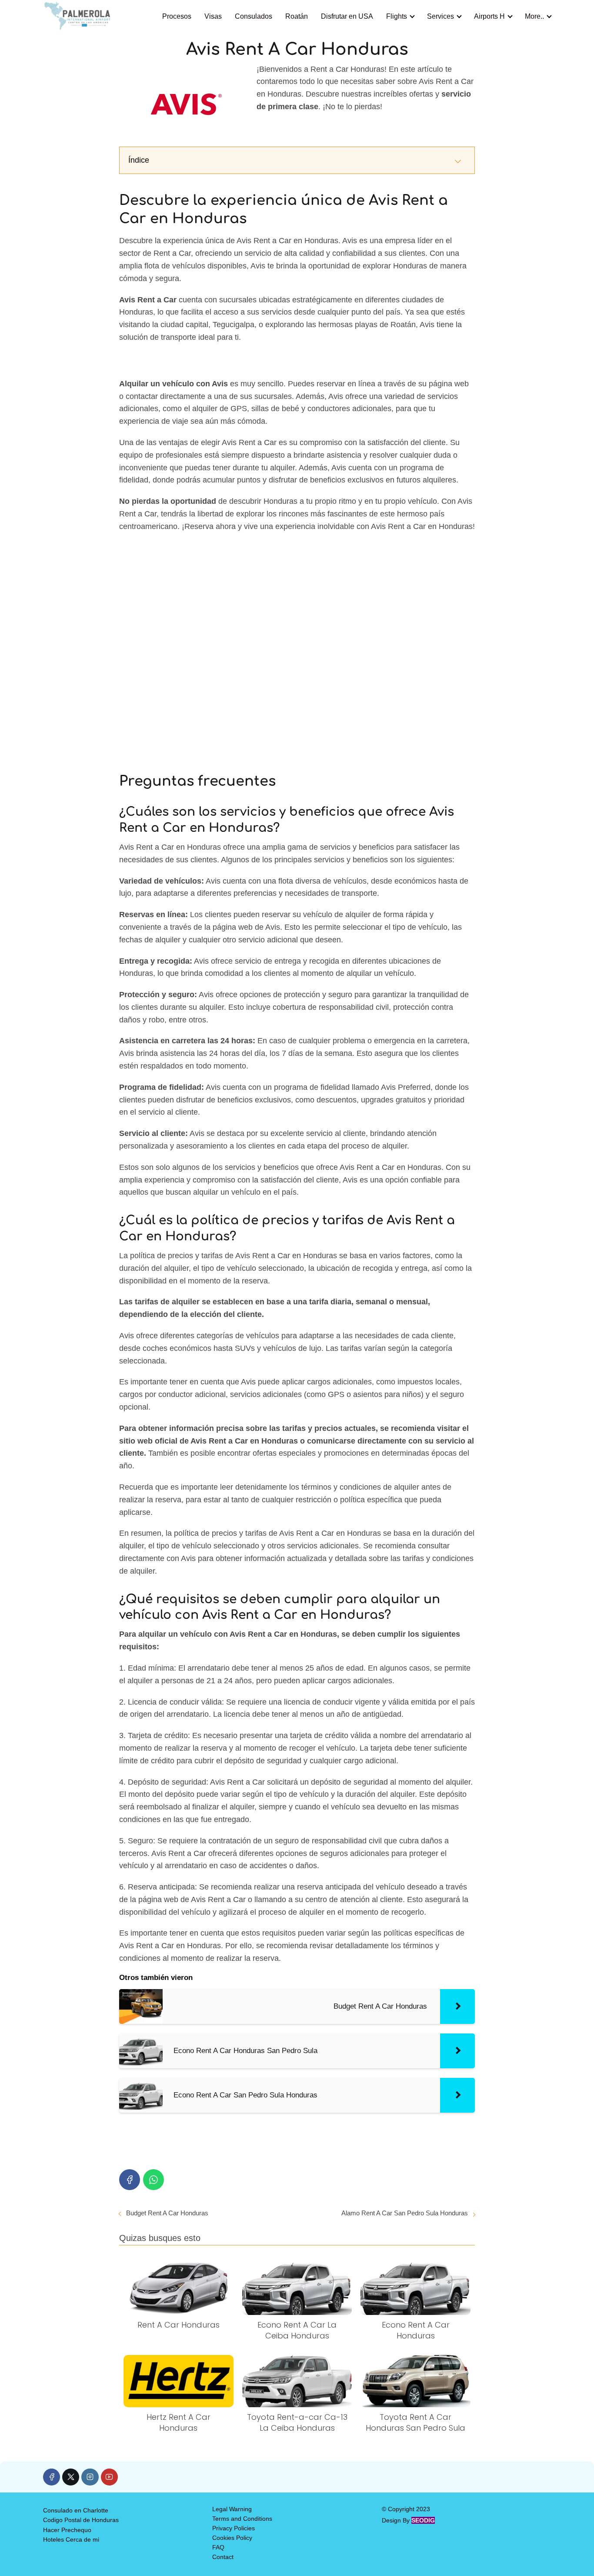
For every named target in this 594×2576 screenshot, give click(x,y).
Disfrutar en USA (347, 16)
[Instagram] (90, 2477)
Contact (223, 2557)
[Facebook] (130, 2180)
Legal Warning (232, 2509)
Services (440, 16)
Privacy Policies (234, 2528)
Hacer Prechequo (67, 2530)
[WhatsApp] (154, 2180)
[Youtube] (109, 2477)
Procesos (177, 16)
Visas (213, 16)
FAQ (218, 2547)
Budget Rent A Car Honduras (167, 2213)
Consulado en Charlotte (76, 2510)
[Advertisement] (297, 648)
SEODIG (423, 2520)
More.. (534, 16)
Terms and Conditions (242, 2519)
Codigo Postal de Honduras (81, 2520)
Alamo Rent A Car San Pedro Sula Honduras (405, 2213)
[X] (71, 2477)
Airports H (489, 16)
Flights (397, 16)
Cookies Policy (232, 2538)
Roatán (297, 16)
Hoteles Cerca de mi (71, 2539)
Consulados (254, 16)
